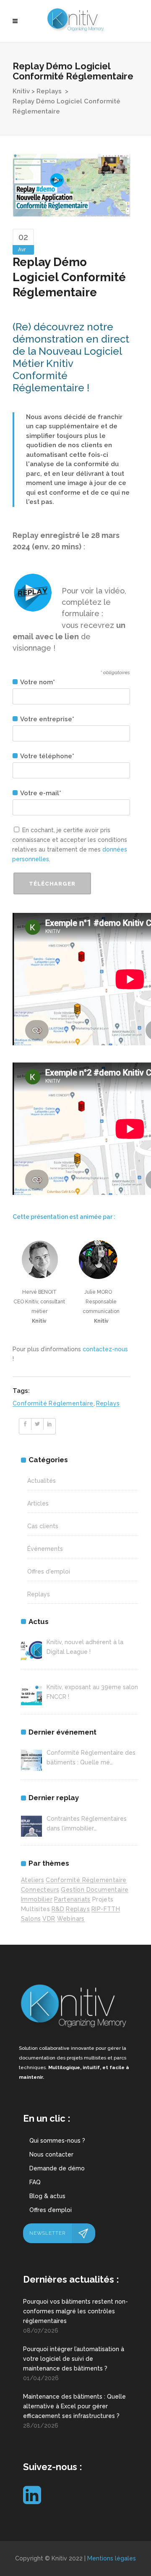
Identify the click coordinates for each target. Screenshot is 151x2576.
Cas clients (43, 1526)
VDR (49, 1919)
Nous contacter (51, 2154)
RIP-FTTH (106, 1909)
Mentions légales (112, 2558)
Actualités (42, 1481)
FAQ (35, 2182)
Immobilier (37, 1899)
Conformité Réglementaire (53, 1403)
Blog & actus (47, 2196)
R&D (58, 1909)
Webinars (71, 1919)
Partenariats (72, 1899)
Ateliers (33, 1880)
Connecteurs (40, 1890)
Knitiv (21, 91)
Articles (38, 1503)
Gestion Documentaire (95, 1890)
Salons (31, 1919)
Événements (45, 1549)
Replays (49, 91)
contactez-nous (105, 1349)
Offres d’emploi (51, 2210)
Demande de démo (57, 2168)
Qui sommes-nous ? (57, 2141)
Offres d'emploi (49, 1571)
